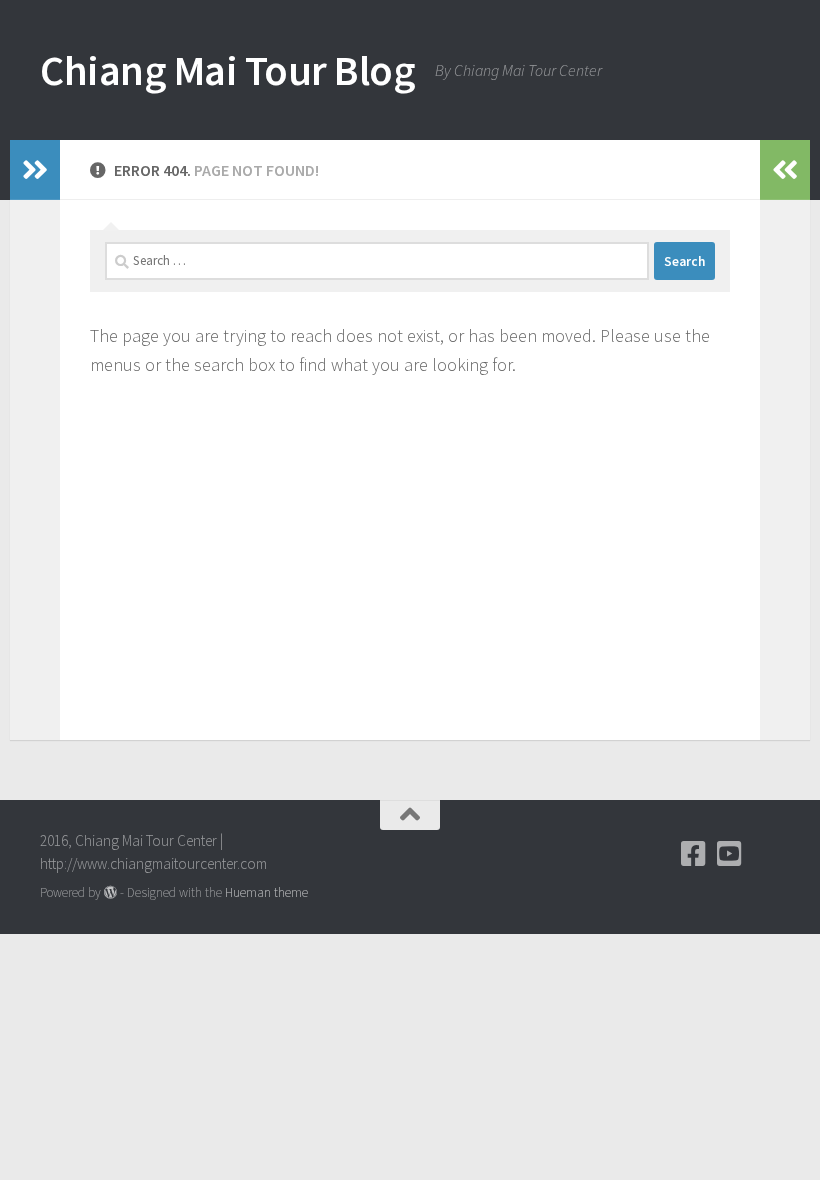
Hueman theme (266, 892)
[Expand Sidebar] (35, 170)
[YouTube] (730, 854)
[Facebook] (694, 854)
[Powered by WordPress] (110, 892)
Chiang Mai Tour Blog (227, 70)
